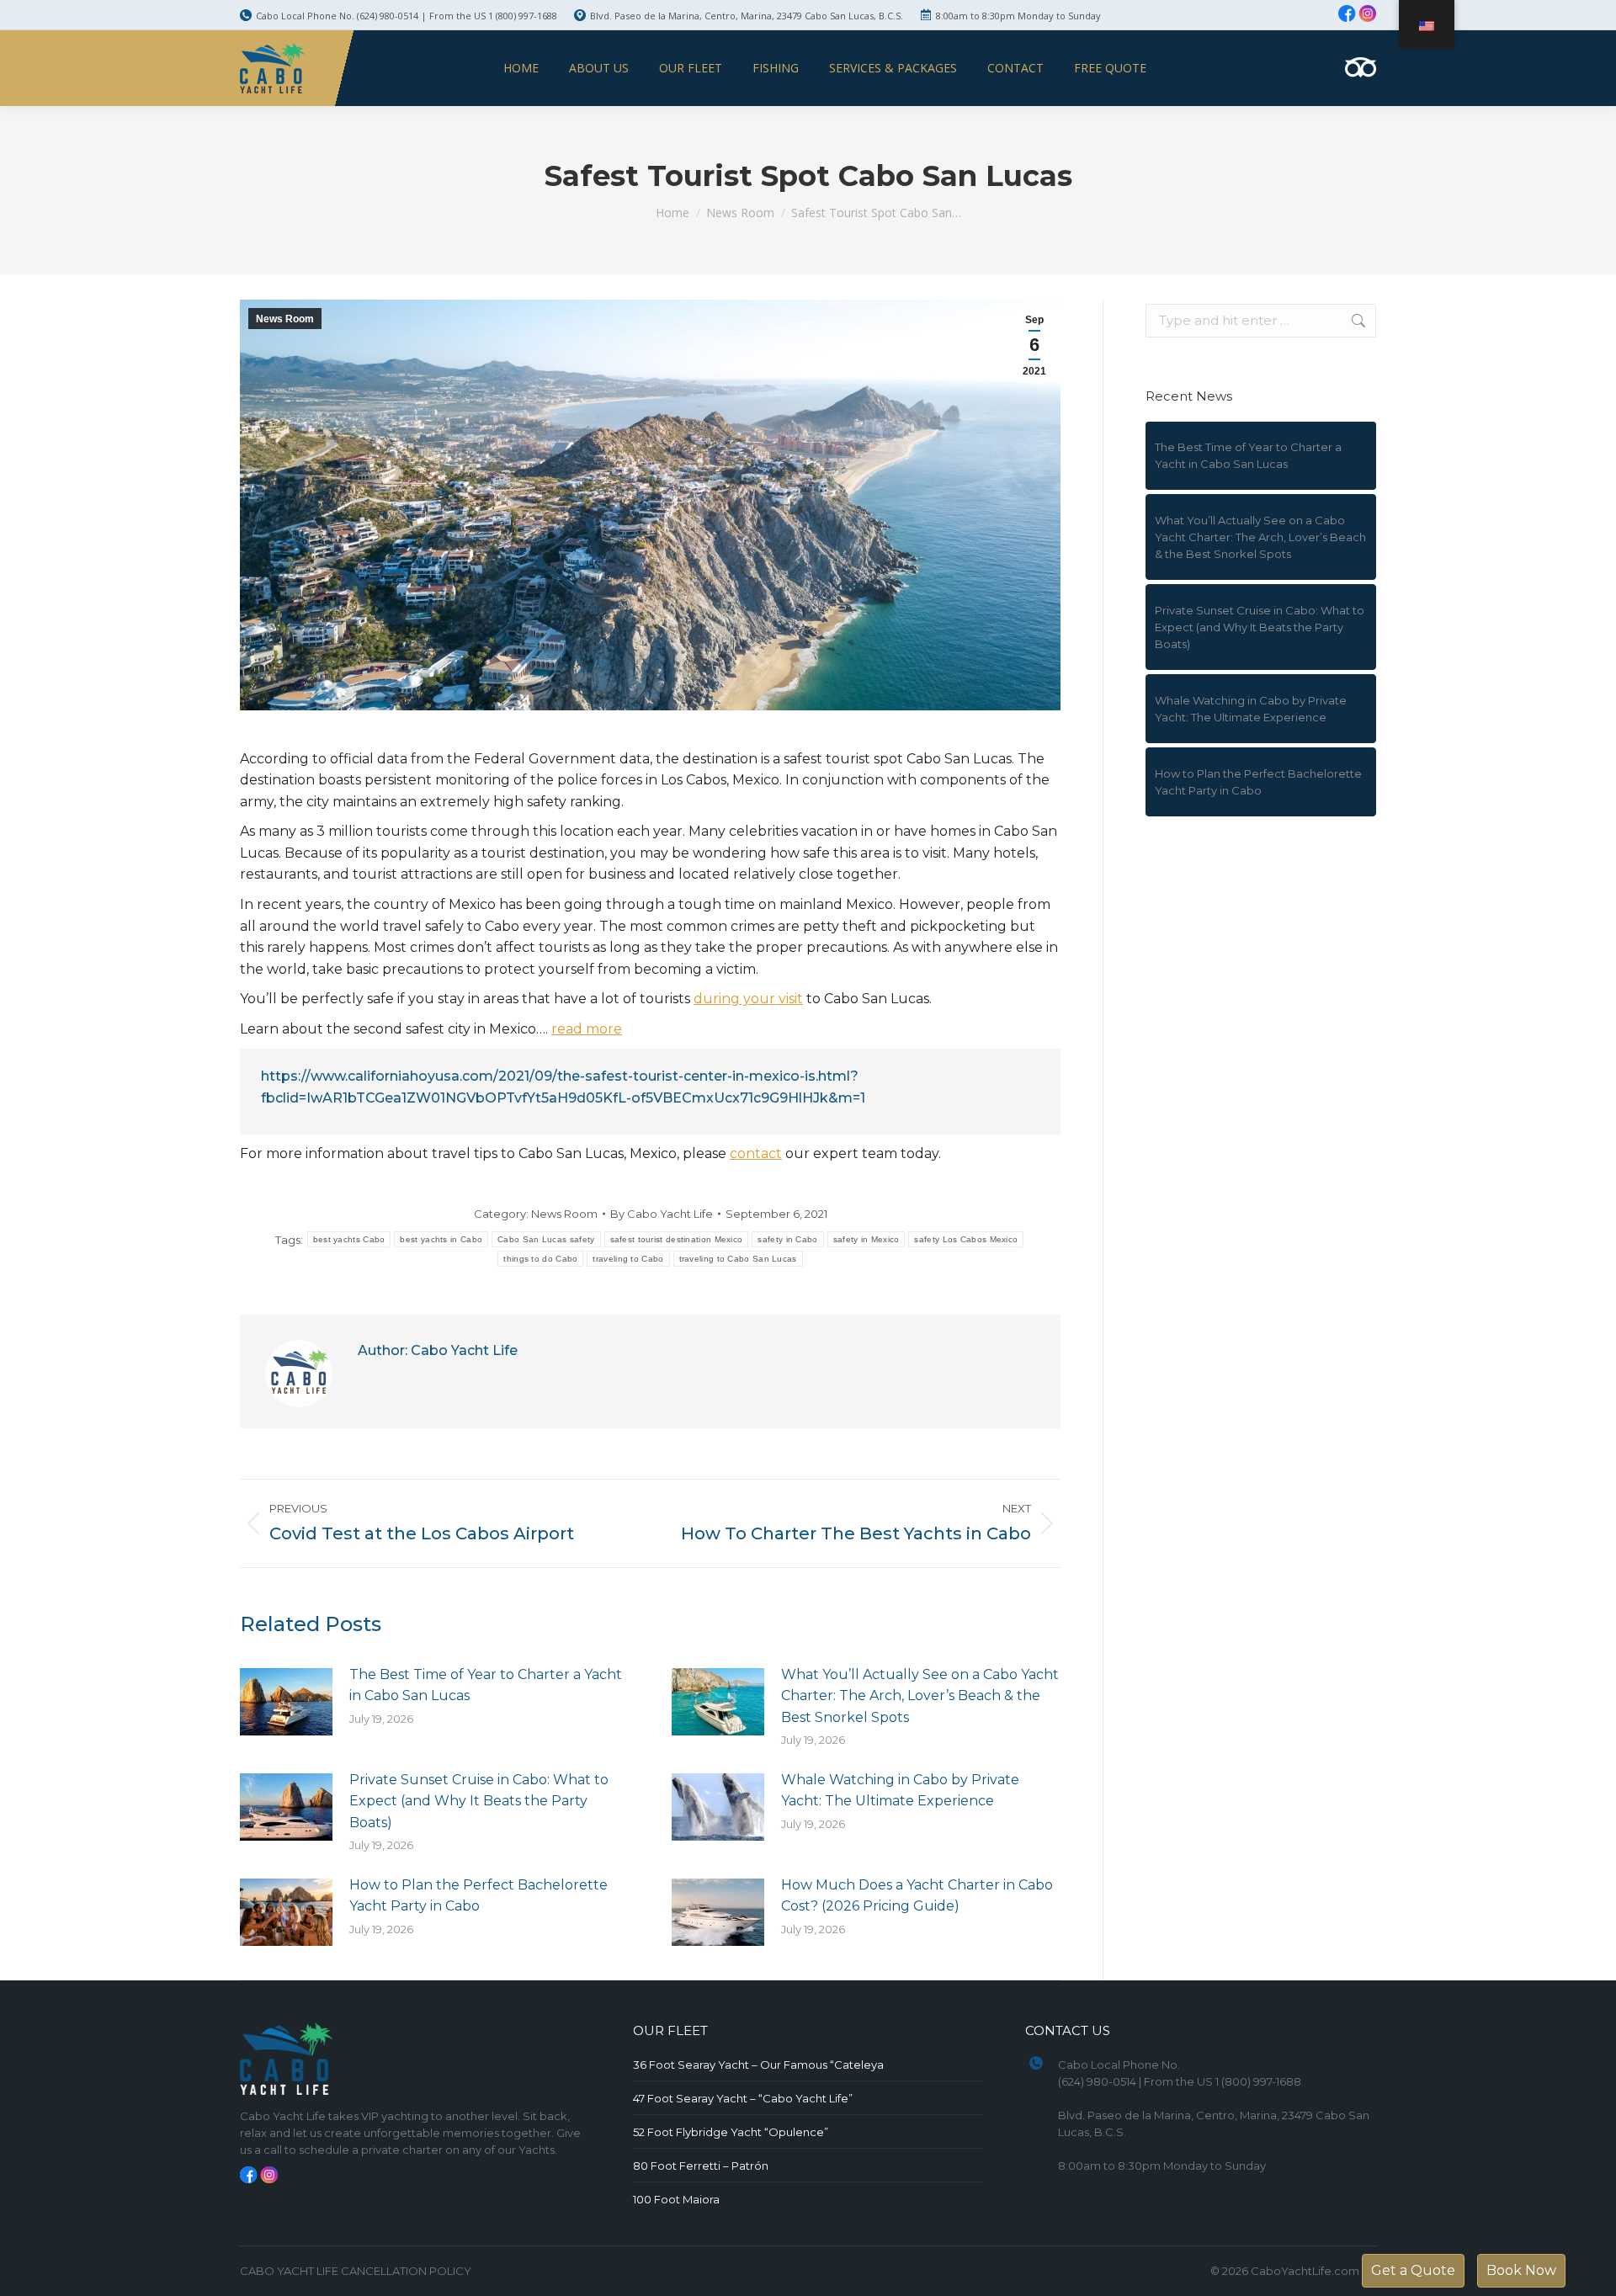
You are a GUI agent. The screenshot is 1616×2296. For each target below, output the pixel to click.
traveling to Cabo (628, 1259)
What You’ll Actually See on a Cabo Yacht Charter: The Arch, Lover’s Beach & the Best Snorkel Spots (920, 1696)
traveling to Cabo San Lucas (738, 1259)
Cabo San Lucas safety (546, 1239)
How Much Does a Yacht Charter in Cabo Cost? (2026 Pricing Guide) (917, 1896)
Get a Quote (1413, 2270)
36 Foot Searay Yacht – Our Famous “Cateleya (758, 2065)
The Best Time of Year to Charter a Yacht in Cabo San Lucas (486, 1685)
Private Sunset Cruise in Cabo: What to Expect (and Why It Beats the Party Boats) (479, 1801)
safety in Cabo (787, 1239)
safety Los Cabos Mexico (966, 1239)
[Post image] (286, 1702)
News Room (285, 319)
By (662, 1214)
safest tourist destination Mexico (677, 1239)
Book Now (1521, 2270)
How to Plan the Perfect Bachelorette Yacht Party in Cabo (478, 1896)
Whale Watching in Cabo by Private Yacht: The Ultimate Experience (900, 1791)
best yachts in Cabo (441, 1239)
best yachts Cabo (349, 1239)
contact (756, 1153)
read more (587, 1029)
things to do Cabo (540, 1259)
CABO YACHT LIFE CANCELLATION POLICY (356, 2271)
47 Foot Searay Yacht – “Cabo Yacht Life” (743, 2098)
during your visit (748, 999)
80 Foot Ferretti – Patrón (701, 2166)
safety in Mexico (866, 1239)
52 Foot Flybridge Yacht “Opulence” (731, 2132)
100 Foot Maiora (676, 2199)
